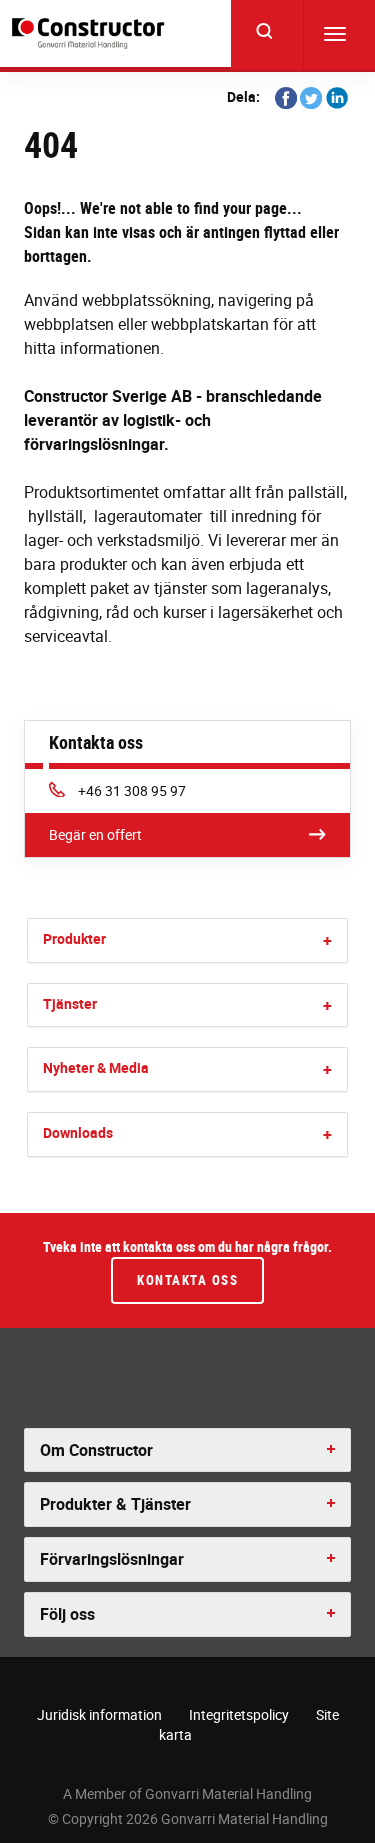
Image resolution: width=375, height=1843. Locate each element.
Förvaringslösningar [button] (112, 1559)
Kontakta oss (187, 1280)
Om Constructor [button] (96, 1450)
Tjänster (70, 1003)
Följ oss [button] (67, 1614)
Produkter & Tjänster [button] (115, 1504)
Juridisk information (99, 1714)
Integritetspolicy (239, 1714)
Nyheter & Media (96, 1067)
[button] (327, 940)
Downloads (78, 1132)
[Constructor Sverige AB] (91, 33)
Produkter (74, 938)
